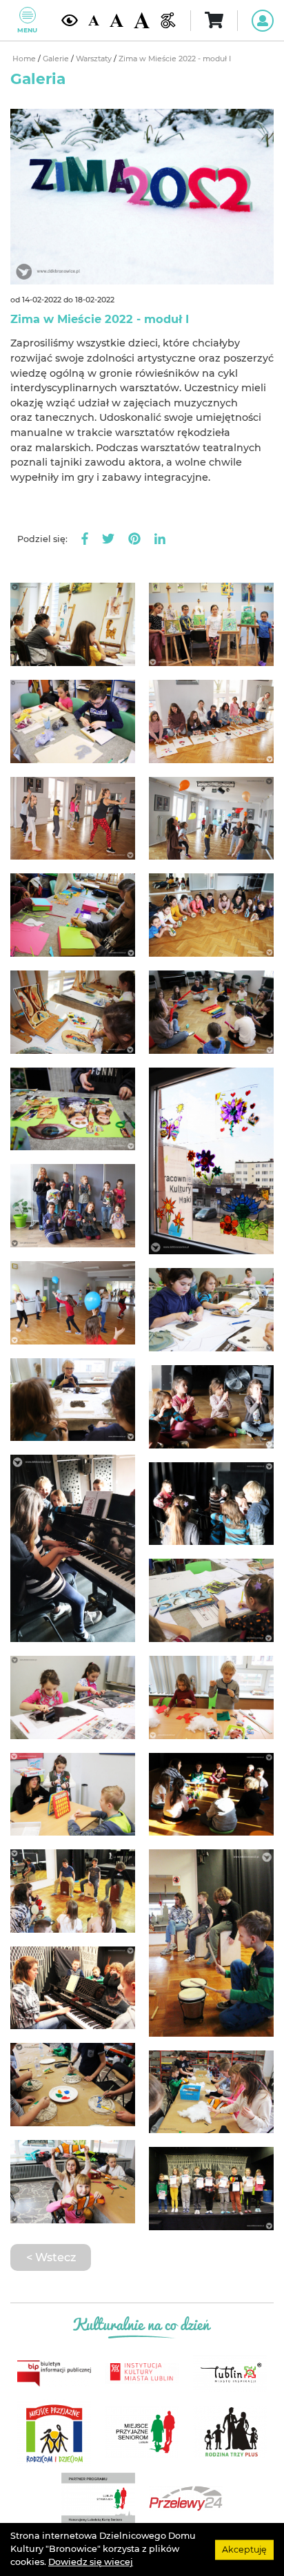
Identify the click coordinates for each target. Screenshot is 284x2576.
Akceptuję (244, 2549)
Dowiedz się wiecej (91, 2562)
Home (25, 59)
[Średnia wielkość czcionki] (116, 20)
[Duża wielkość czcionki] (142, 20)
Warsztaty (95, 59)
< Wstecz (51, 2257)
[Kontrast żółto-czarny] (70, 20)
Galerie (57, 59)
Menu (27, 30)
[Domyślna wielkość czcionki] (94, 20)
